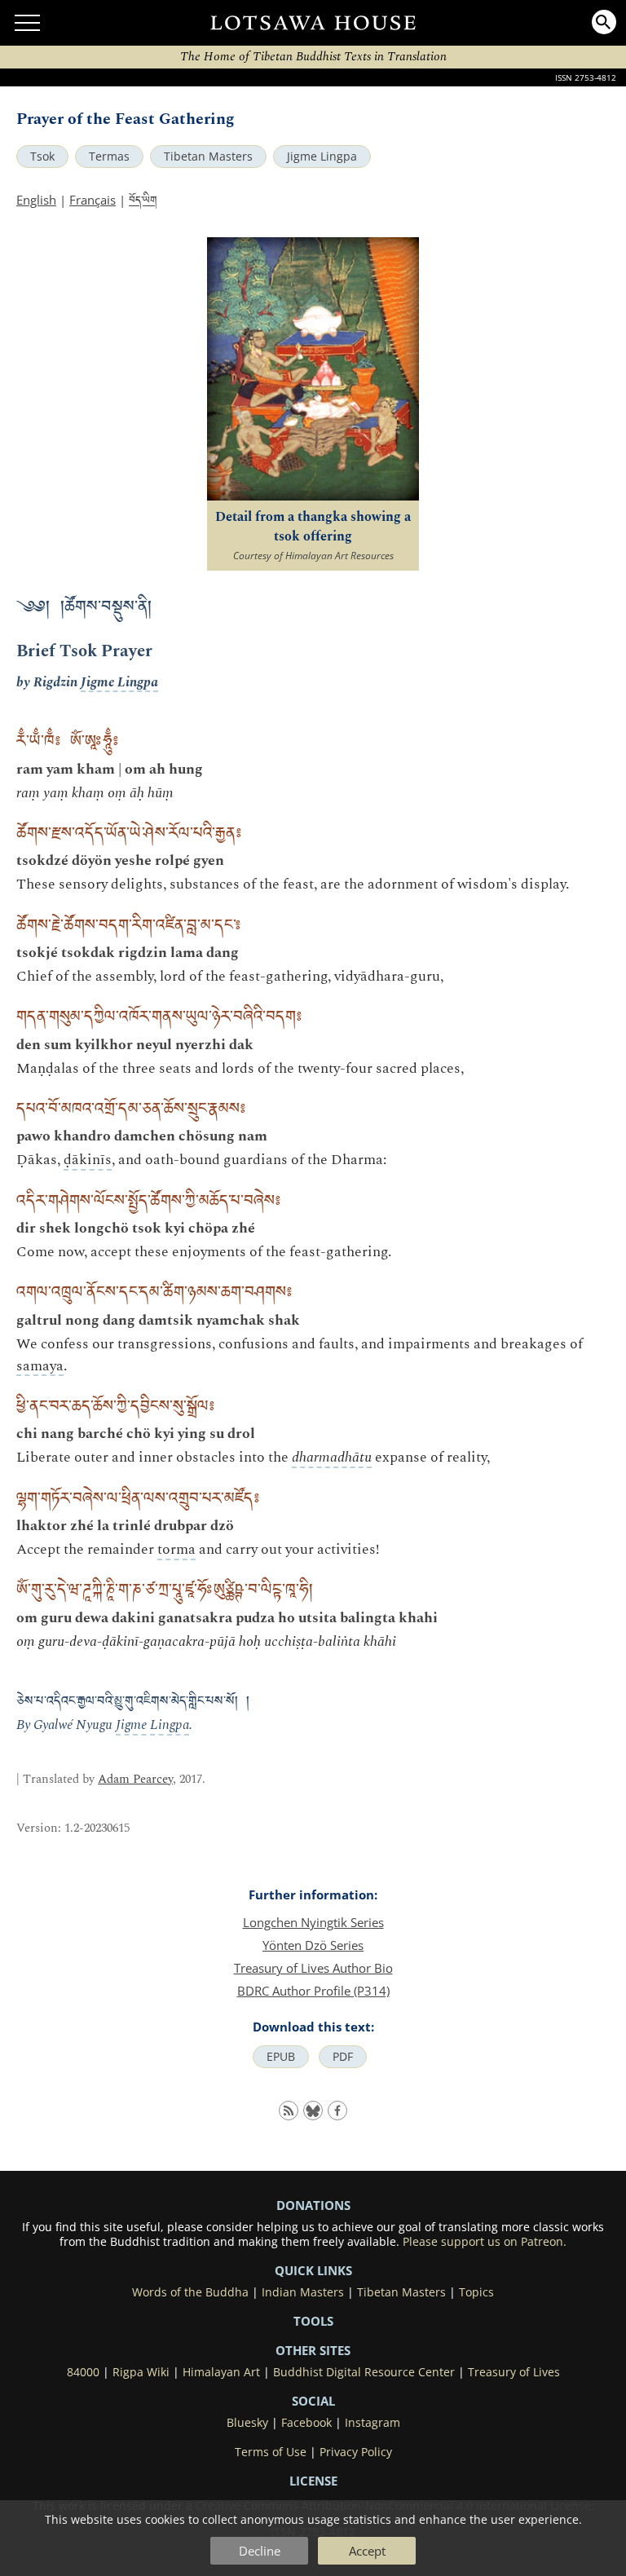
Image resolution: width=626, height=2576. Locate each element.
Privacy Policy (356, 2452)
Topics (476, 2292)
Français (93, 200)
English (36, 200)
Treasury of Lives (514, 2372)
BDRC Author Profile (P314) (313, 1991)
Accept (367, 2551)
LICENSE (313, 2481)
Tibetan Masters (208, 157)
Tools (313, 2321)
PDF (343, 2057)
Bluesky (247, 2423)
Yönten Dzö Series (313, 1945)
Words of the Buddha (190, 2292)
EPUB (281, 2057)
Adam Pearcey (135, 1779)
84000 (83, 2372)
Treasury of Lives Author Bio (313, 1968)
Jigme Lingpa (322, 157)
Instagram (373, 2423)
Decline (260, 2551)
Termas (109, 157)
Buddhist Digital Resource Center (364, 2372)
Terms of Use (271, 2452)
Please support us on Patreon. (485, 2242)
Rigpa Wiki (141, 2372)
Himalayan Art (221, 2372)
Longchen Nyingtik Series (313, 1922)
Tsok (42, 157)
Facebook (306, 2423)
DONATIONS (313, 2205)
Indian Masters (303, 2292)
